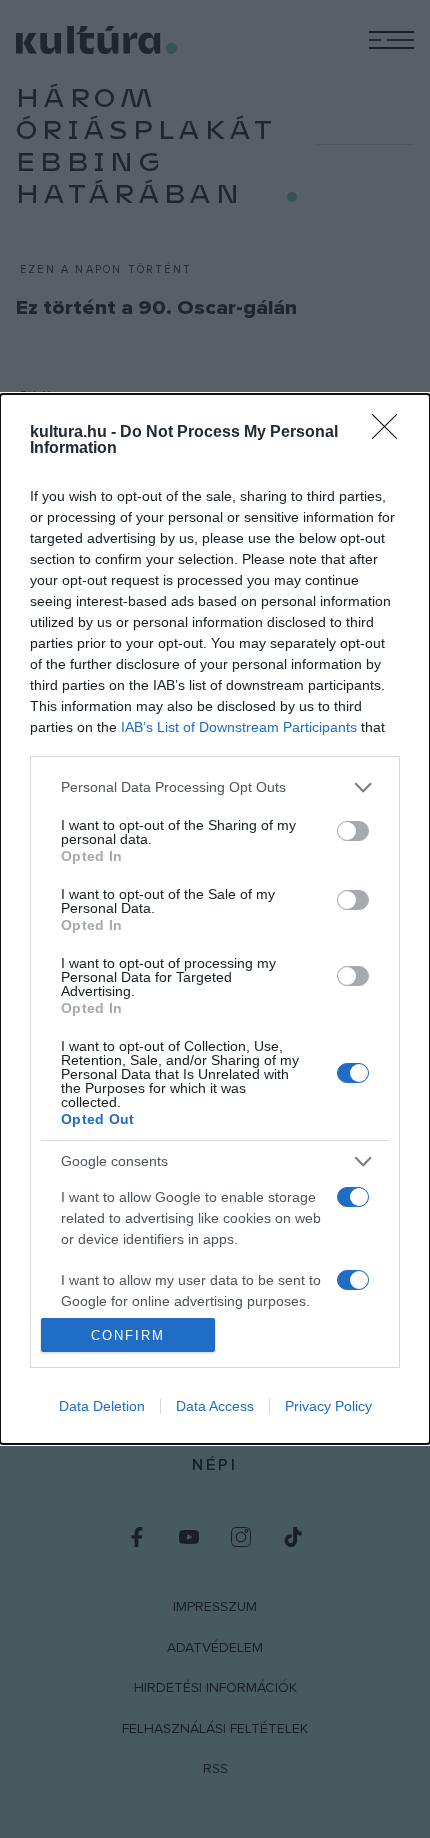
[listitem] (215, 787)
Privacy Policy (328, 1406)
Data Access (215, 1406)
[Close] (391, 433)
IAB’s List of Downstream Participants (239, 727)
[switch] (353, 831)
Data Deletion (102, 1406)
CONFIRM (128, 1335)
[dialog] (215, 919)
